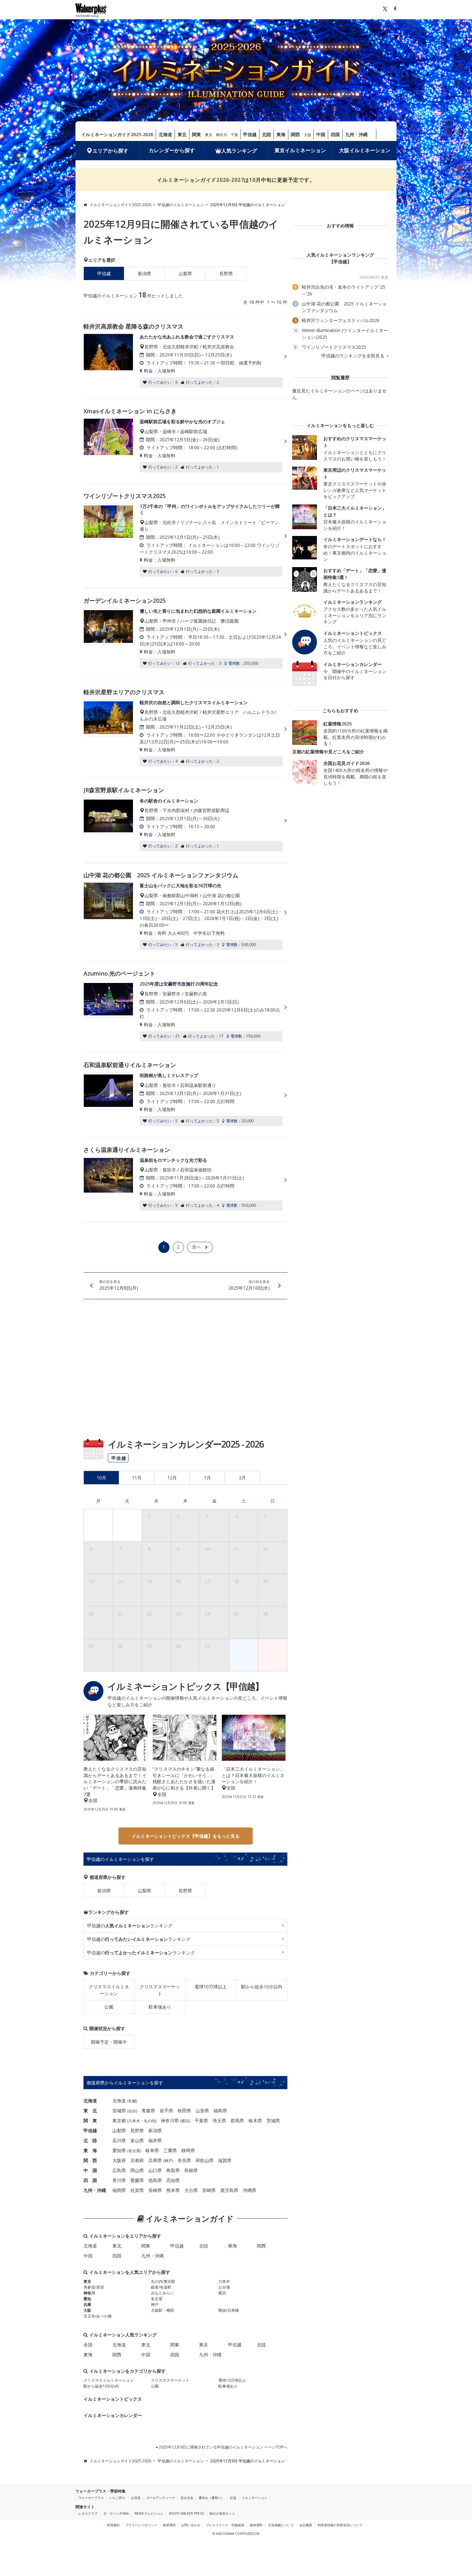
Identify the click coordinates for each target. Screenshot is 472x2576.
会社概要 (306, 2525)
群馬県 (237, 2120)
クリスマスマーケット (160, 1990)
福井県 (155, 2140)
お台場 (224, 2287)
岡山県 (137, 2170)
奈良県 (184, 2160)
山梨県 (185, 273)
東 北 (90, 2111)
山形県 (202, 2111)
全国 (88, 2345)
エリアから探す (110, 151)
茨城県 (273, 2120)
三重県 (170, 2150)
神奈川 (222, 135)
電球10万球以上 (211, 1987)
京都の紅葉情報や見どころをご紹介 (328, 752)
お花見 (136, 2498)
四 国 (90, 2180)
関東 (197, 134)
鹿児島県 (229, 2190)
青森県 (148, 2111)
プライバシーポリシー (141, 2525)
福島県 (220, 2111)
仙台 (132, 2111)
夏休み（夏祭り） (212, 2498)
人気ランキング (239, 151)
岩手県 (166, 2111)
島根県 (191, 2170)
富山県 (137, 2140)
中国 (321, 134)
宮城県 (119, 2111)
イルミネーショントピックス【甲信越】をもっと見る (186, 1836)
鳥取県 (173, 2170)
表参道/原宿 (94, 2287)
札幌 (132, 2101)
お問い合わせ (191, 2525)
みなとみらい (162, 2293)
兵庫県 (155, 2160)
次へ (197, 1247)
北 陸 (90, 2140)
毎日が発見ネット (222, 2513)
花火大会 (187, 2498)
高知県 (173, 2180)
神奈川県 (170, 2120)
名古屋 (134, 2151)
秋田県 (184, 2111)
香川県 (119, 2180)
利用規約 (113, 2525)
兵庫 (87, 2304)
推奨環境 (169, 2525)
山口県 (155, 2170)
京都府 (137, 2160)
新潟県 (144, 273)
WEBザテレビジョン (149, 2513)
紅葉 (233, 2498)
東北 (182, 134)
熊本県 (173, 2190)
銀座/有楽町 (161, 2287)
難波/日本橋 (229, 2310)
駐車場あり (160, 2007)
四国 (335, 134)
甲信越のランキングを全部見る (354, 356)
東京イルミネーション (300, 150)
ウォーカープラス (91, 2498)
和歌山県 (205, 2160)
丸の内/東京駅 (163, 2281)
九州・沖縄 (356, 134)
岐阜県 (152, 2150)
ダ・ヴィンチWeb (116, 2513)
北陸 (267, 134)
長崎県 (155, 2190)
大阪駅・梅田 (162, 2310)
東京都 (119, 2120)
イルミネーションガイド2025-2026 (117, 134)
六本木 (134, 2121)
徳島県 (155, 2180)
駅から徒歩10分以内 (262, 1987)
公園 (109, 2007)
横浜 (185, 2121)
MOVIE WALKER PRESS (186, 2513)
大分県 (191, 2190)
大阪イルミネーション (365, 150)
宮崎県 (209, 2190)
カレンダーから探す (172, 150)
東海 (281, 134)
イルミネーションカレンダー (113, 2415)
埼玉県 (219, 2120)
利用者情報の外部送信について (340, 2525)
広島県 (119, 2170)
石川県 (119, 2140)
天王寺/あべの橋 (98, 2316)
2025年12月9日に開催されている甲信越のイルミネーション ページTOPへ (223, 2447)
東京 (209, 135)
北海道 (165, 134)
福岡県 (119, 2190)
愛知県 (119, 2150)
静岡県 (188, 2150)
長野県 (226, 273)
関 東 (90, 2120)
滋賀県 (225, 2160)
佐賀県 (137, 2190)
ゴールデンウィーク (161, 2498)
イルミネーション (255, 2498)
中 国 (90, 2170)
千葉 (234, 135)
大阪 (308, 135)
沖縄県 (249, 2190)
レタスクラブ (88, 2513)
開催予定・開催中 (109, 2042)
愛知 (87, 2299)
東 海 (90, 2150)
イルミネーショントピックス (113, 2399)
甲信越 (250, 134)
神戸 (168, 2161)
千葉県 (201, 2120)
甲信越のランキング (130, 1926)
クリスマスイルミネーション (109, 1990)
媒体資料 (256, 2525)
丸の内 (150, 2121)
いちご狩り (118, 2498)
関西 (295, 134)
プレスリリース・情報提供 (225, 2525)
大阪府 (119, 2160)
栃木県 (255, 2120)
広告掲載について (281, 2525)
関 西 (90, 2160)
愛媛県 (137, 2180)
